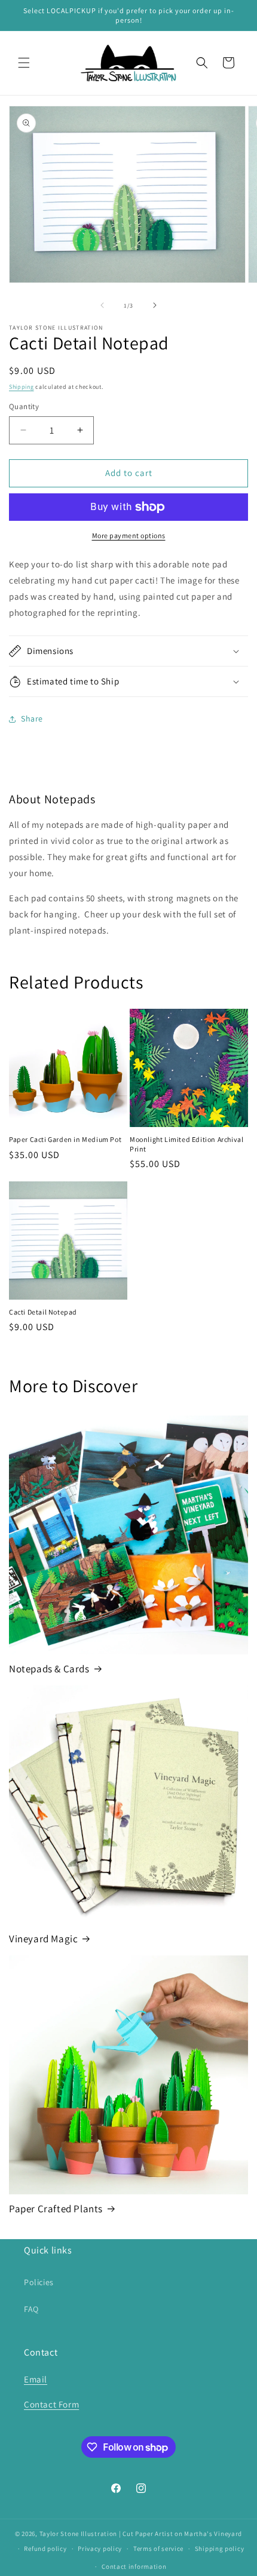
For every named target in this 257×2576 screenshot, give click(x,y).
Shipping (22, 387)
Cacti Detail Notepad (43, 1312)
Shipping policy (220, 2549)
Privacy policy (100, 2549)
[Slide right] (155, 305)
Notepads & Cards (49, 1669)
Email (36, 2379)
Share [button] (32, 719)
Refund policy (45, 2549)
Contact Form (51, 2404)
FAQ (31, 2309)
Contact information (134, 2566)
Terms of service (158, 2549)
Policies (39, 2282)
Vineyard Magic (43, 1939)
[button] (24, 63)
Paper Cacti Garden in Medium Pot (65, 1139)
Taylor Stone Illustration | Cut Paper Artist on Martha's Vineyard (141, 2534)
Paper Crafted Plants (56, 2209)
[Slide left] (102, 305)
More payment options (129, 535)
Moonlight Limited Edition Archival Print (186, 1144)
